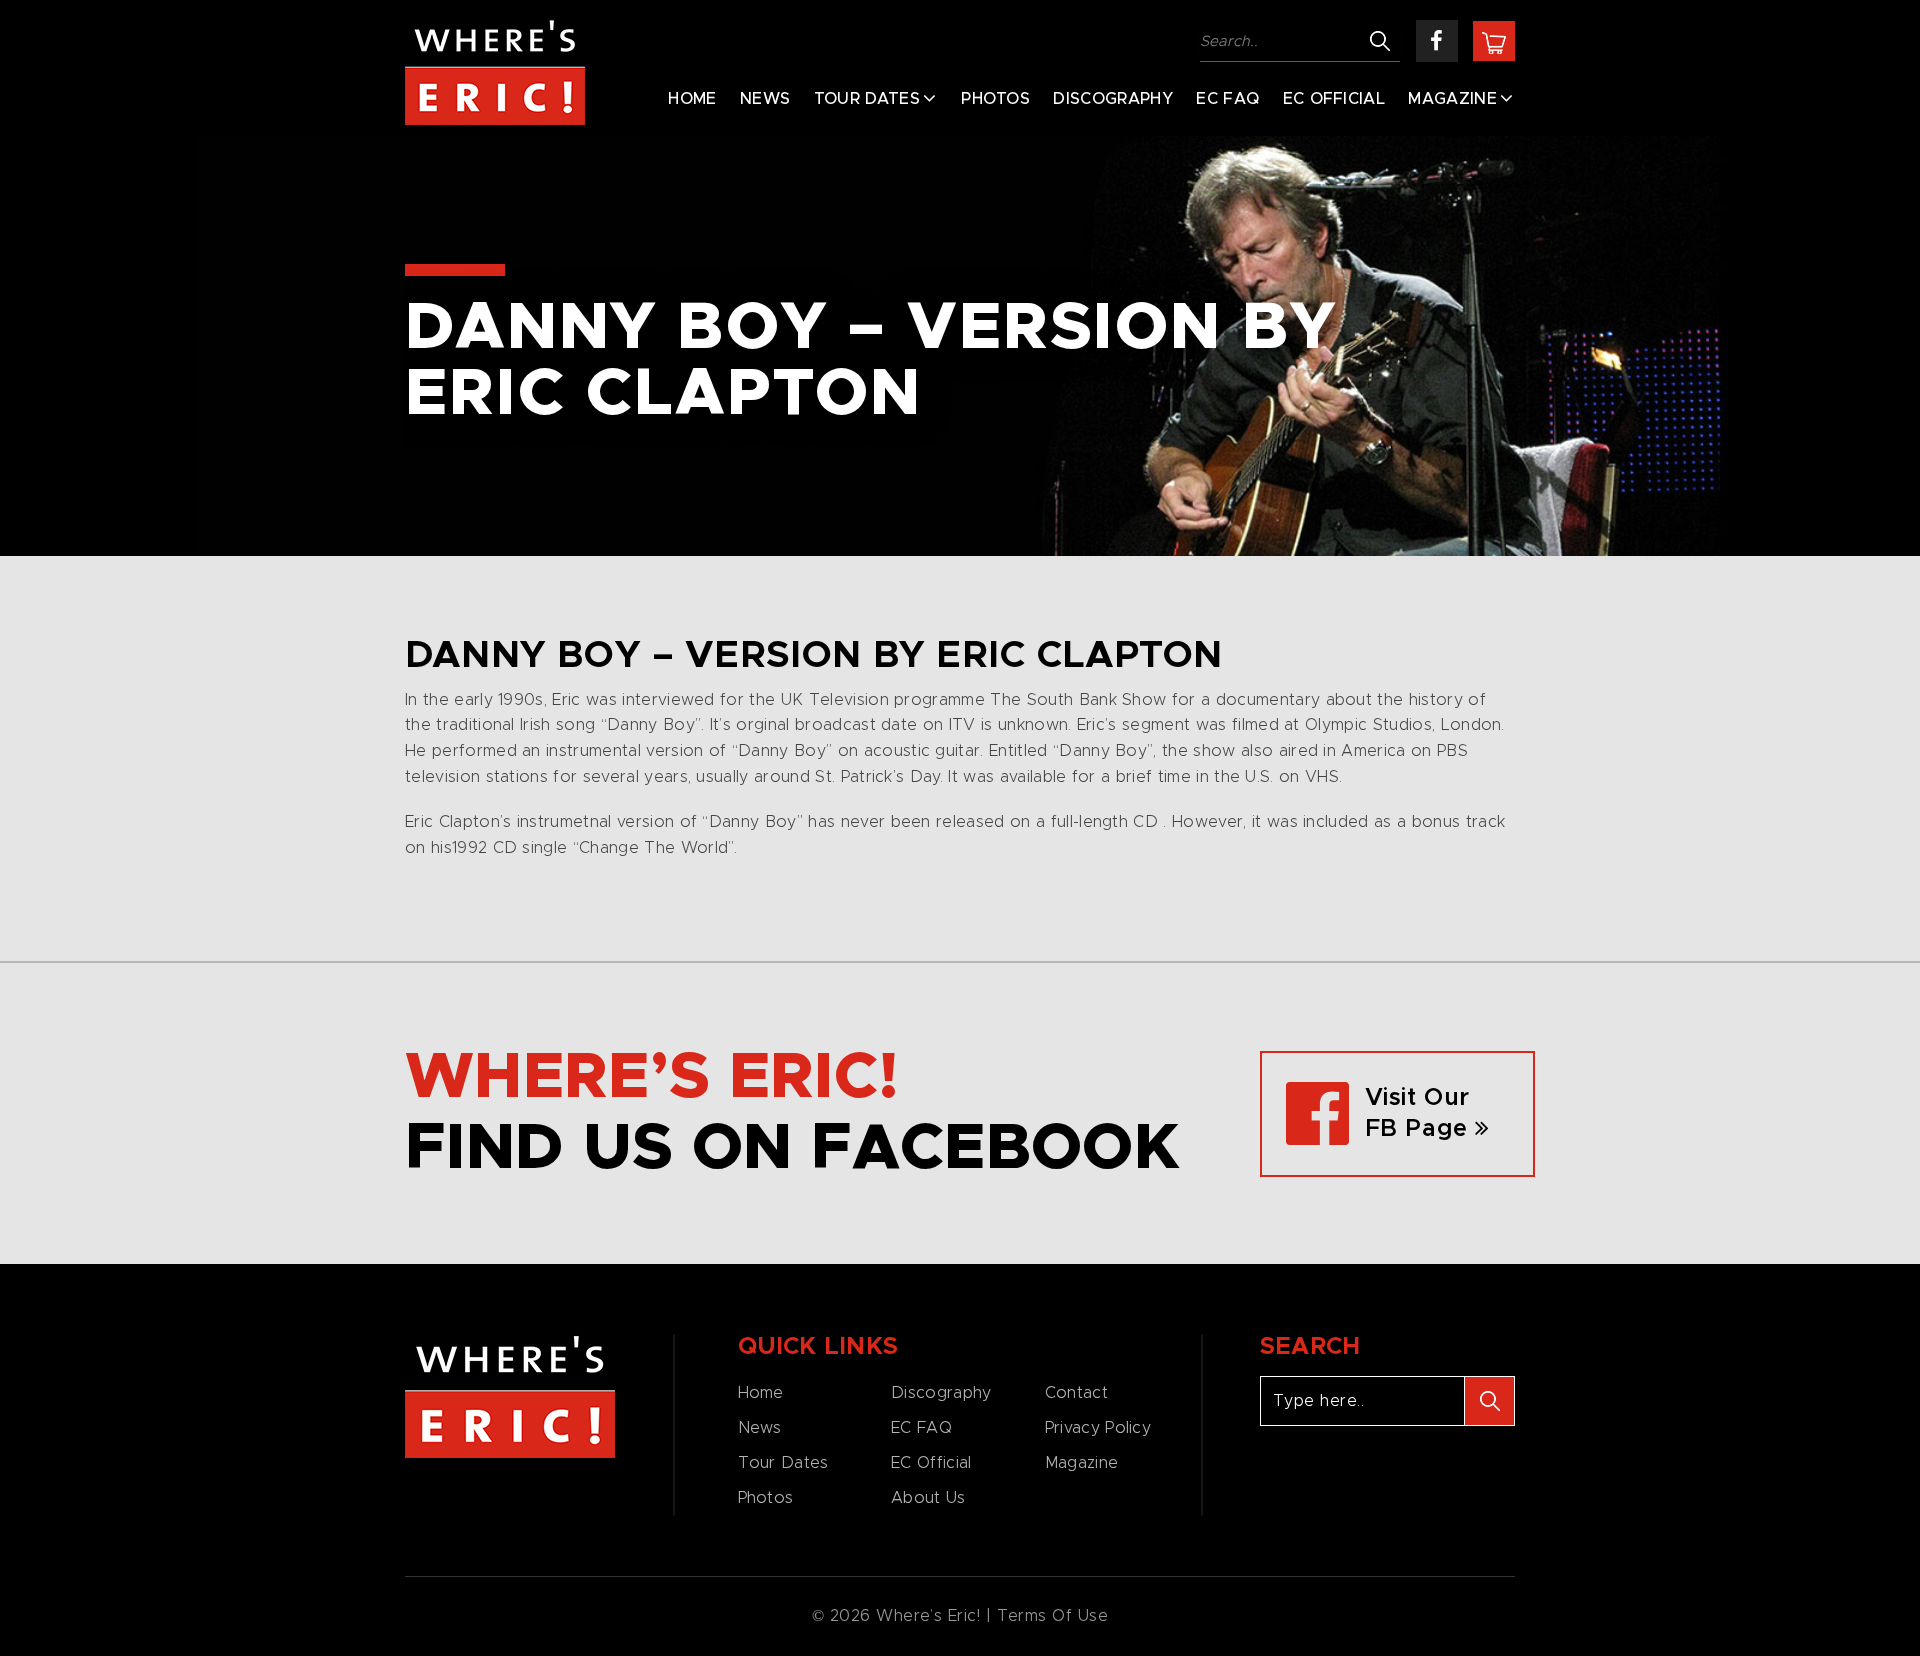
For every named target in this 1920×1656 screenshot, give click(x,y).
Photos (995, 99)
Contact (1076, 1393)
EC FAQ (1227, 99)
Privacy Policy (1098, 1428)
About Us (928, 1498)
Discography (1113, 99)
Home (692, 99)
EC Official (1334, 99)
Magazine (1452, 99)
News (765, 99)
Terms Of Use (1053, 1616)
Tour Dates (867, 99)
